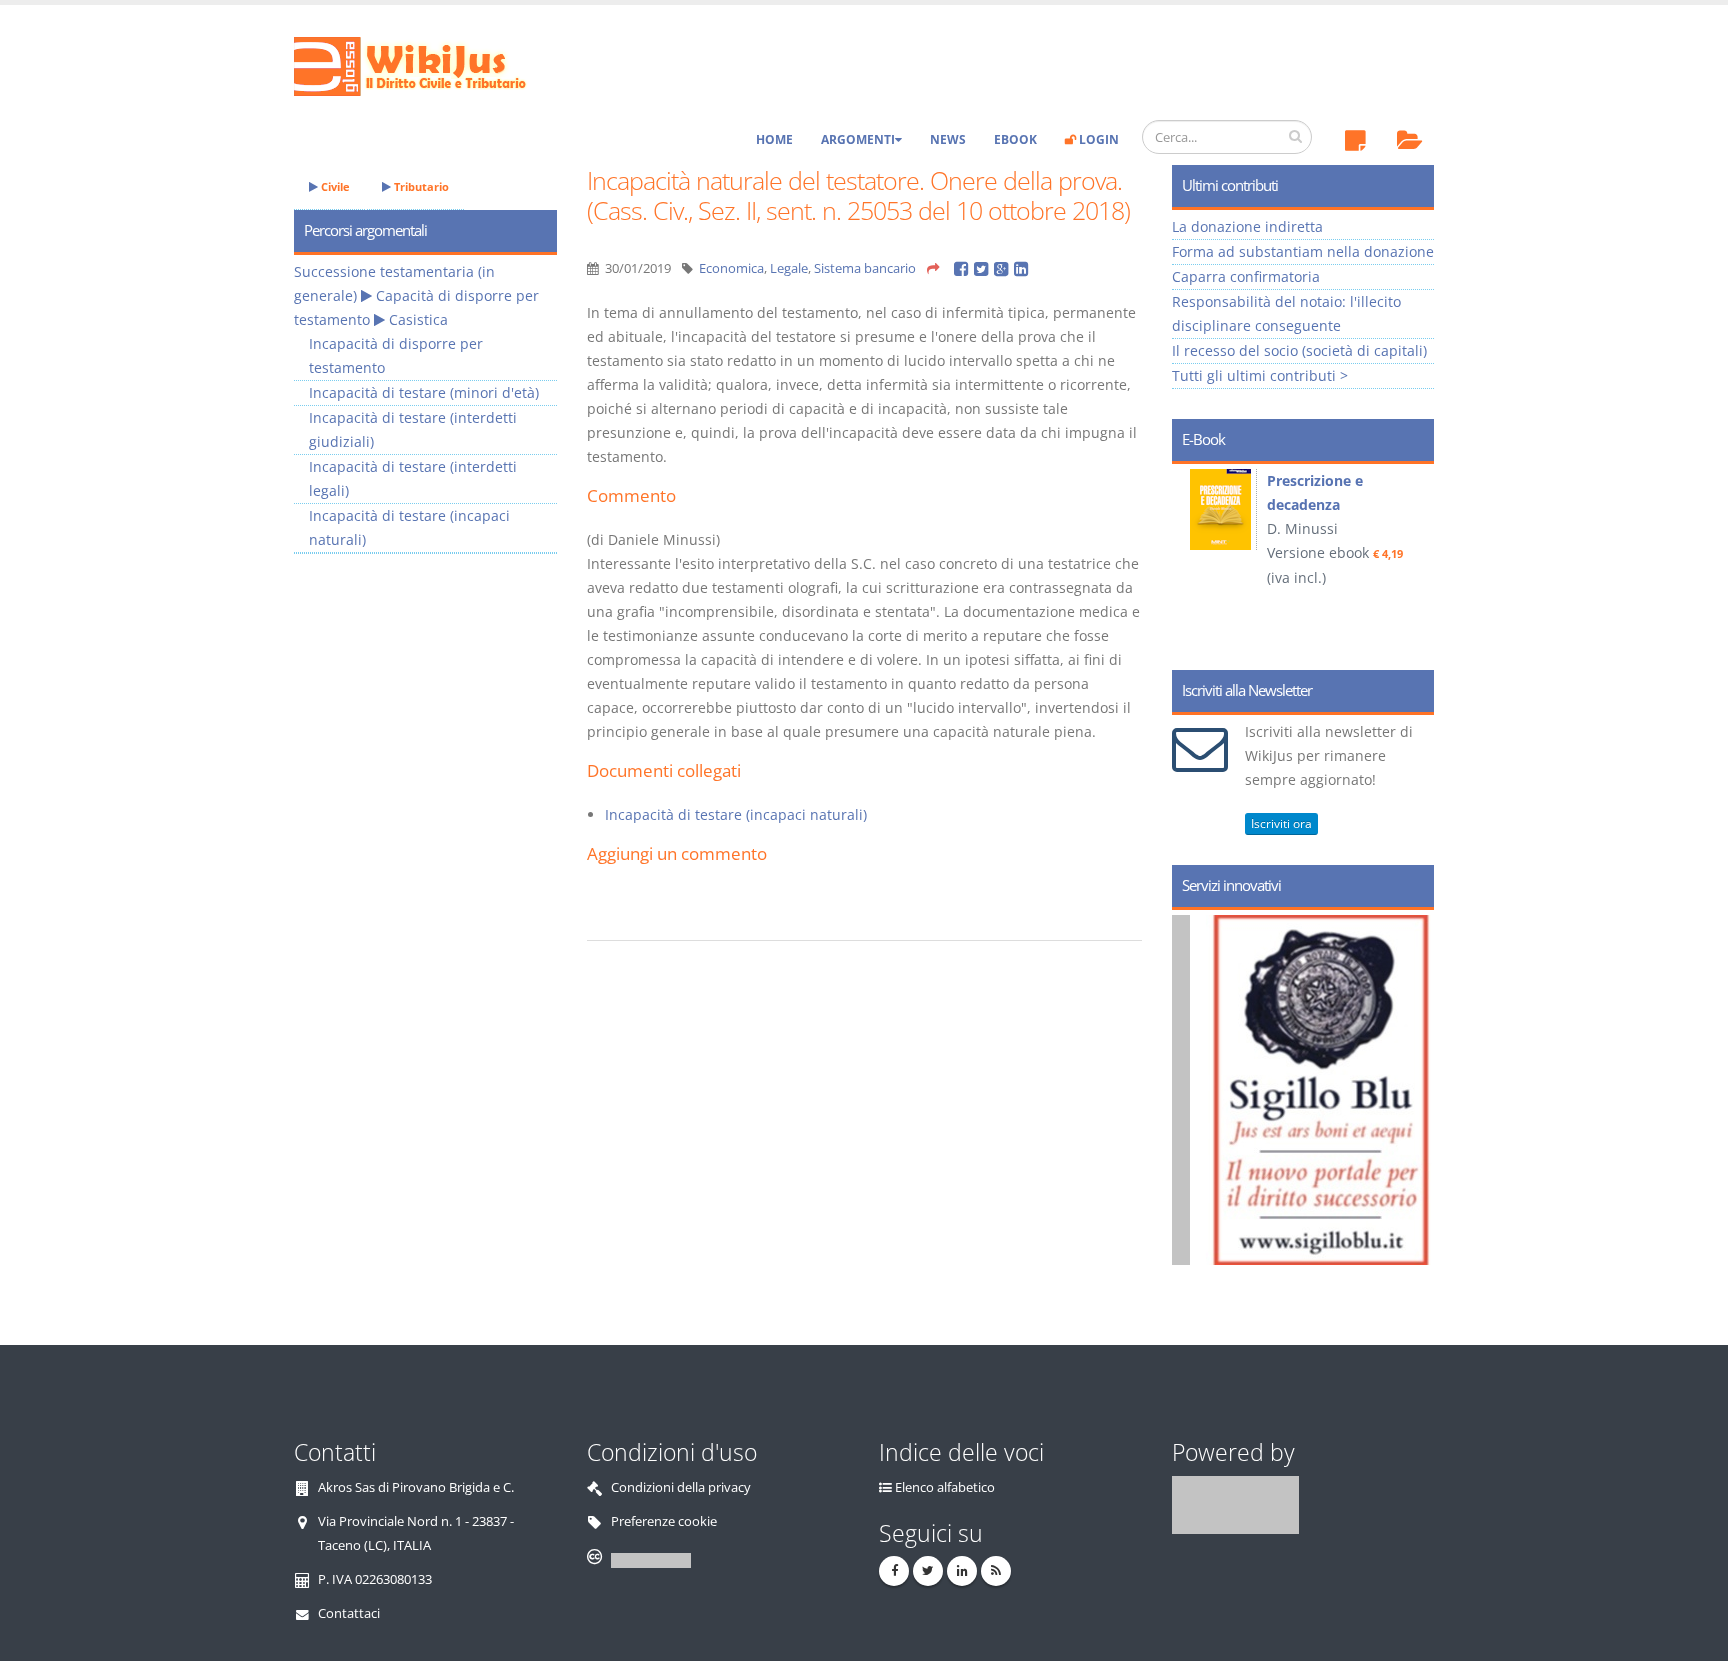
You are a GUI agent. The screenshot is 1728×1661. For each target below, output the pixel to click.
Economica (731, 268)
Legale (789, 268)
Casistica (418, 319)
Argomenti (858, 139)
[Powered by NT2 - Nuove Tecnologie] (1235, 1504)
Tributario (420, 186)
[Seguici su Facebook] (894, 1571)
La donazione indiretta (1247, 226)
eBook (1015, 139)
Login (1097, 139)
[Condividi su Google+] (1004, 268)
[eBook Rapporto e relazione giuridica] (1284, 509)
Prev (1194, 560)
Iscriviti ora (1281, 823)
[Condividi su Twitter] (984, 268)
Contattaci (349, 1613)
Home (774, 139)
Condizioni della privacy (681, 1487)
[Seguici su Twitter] (928, 1571)
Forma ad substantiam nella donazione (1303, 251)
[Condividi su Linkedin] (1022, 268)
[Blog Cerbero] (1404, 1090)
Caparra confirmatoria (1246, 276)
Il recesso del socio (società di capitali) (1299, 350)
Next (1411, 560)
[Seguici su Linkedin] (962, 1571)
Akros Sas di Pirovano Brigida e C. (416, 1487)
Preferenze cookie (664, 1521)
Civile (334, 186)
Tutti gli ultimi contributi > (1260, 375)
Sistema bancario (865, 268)
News (948, 139)
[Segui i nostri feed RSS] (996, 1571)
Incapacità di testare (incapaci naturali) (736, 814)
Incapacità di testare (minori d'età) (424, 392)
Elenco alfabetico (945, 1487)
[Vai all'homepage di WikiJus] (426, 64)
